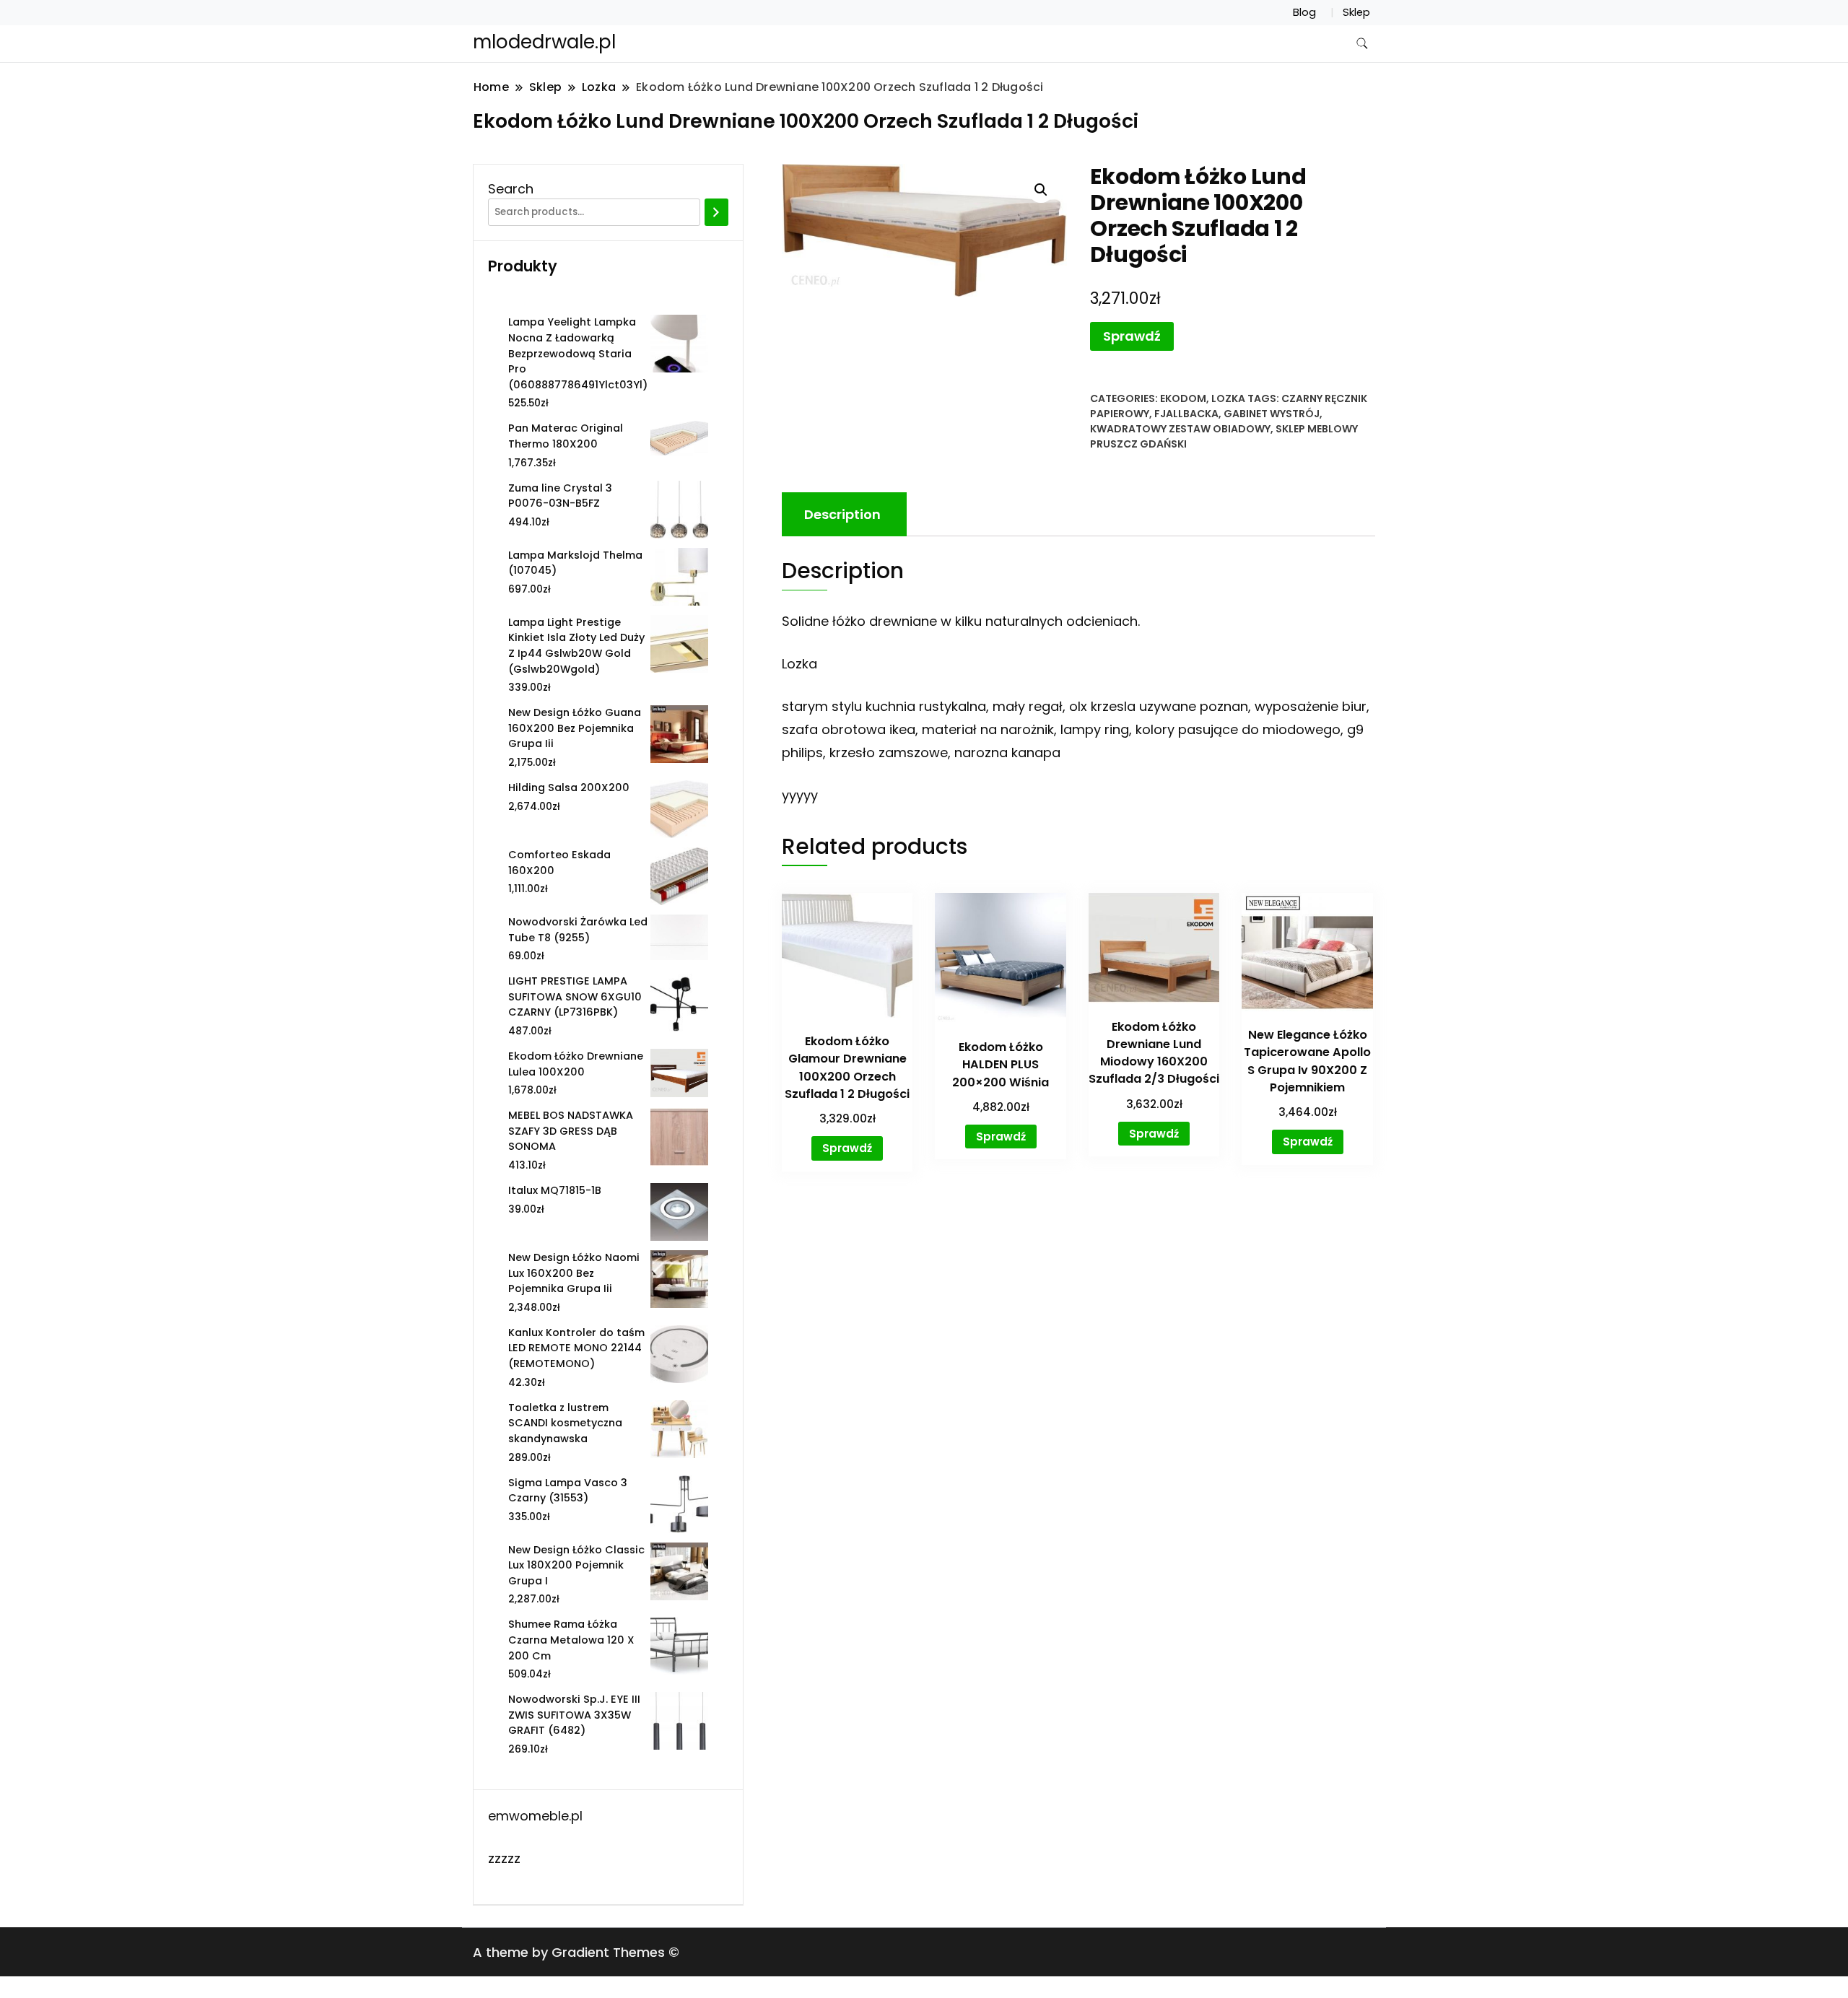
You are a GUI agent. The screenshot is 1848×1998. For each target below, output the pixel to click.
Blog (1304, 12)
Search (511, 189)
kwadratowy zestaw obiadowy (1180, 429)
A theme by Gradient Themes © (576, 1952)
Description (842, 514)
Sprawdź (1132, 336)
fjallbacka (1186, 414)
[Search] (716, 212)
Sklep (1356, 12)
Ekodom (1183, 398)
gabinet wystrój (1272, 414)
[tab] (842, 514)
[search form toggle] (1362, 44)
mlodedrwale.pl (544, 42)
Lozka (1228, 398)
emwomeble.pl (535, 1816)
